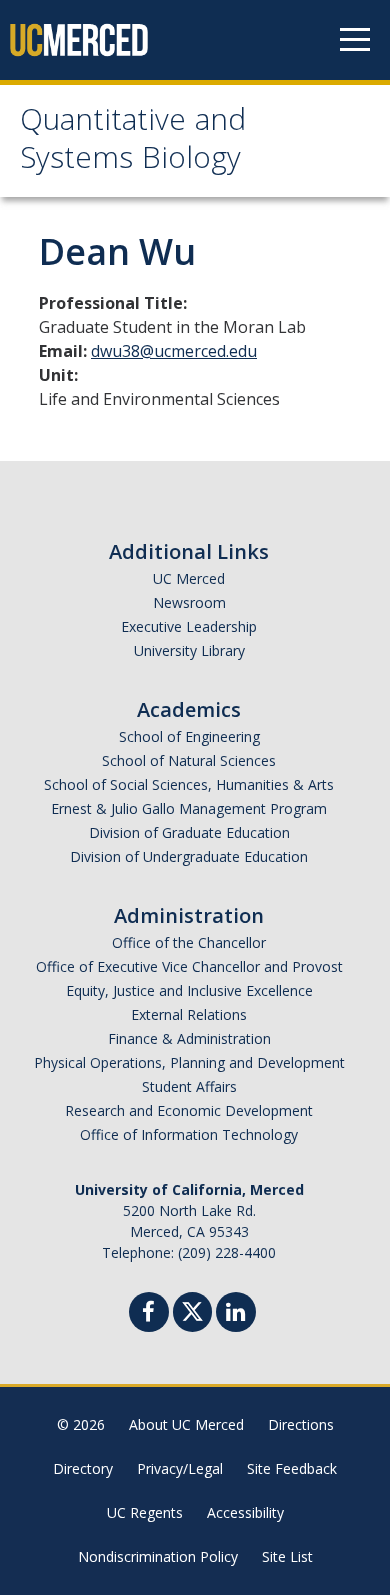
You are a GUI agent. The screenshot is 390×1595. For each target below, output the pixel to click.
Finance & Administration (189, 1038)
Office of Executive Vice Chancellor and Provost (189, 966)
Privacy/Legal (180, 1468)
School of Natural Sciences (189, 760)
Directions (301, 1424)
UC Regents (145, 1512)
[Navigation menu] (355, 40)
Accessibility (245, 1512)
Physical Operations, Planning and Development (189, 1062)
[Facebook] (149, 1314)
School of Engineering (189, 736)
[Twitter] (192, 1309)
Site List (287, 1556)
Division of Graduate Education (189, 832)
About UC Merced (186, 1424)
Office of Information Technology (189, 1134)
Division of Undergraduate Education (189, 856)
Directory (83, 1468)
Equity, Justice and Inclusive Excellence (189, 990)
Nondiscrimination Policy (158, 1556)
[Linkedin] (236, 1314)
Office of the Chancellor (189, 942)
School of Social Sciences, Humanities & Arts (189, 784)
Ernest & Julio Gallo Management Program (189, 808)
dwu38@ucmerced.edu (174, 351)
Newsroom (189, 602)
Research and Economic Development (189, 1110)
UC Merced (189, 578)
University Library (189, 650)
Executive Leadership (189, 626)
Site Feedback (292, 1468)
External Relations (189, 1014)
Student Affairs (189, 1086)
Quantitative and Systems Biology (133, 142)
